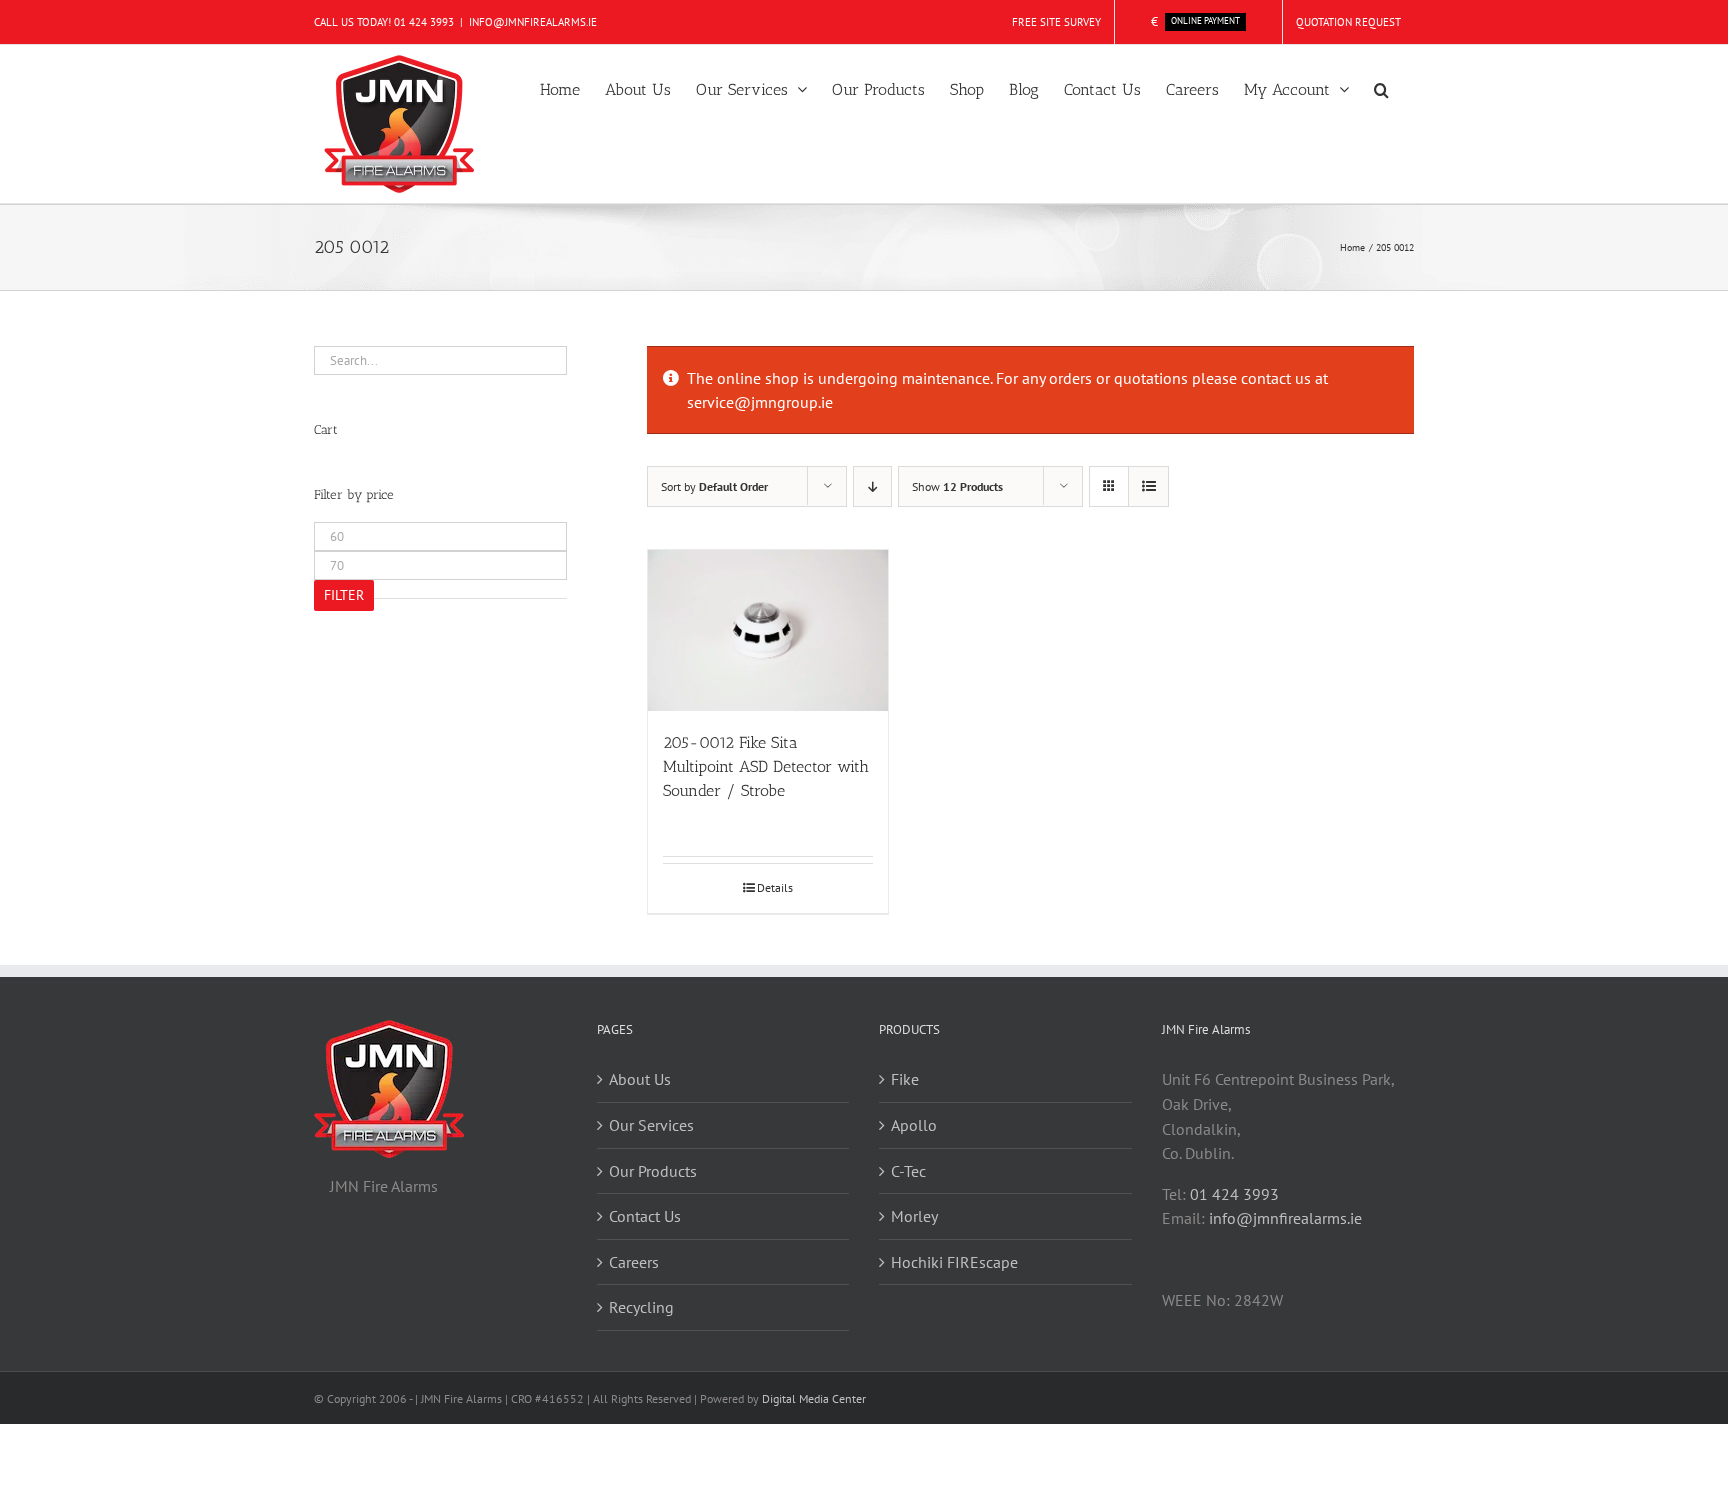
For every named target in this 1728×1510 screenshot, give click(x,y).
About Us (640, 1079)
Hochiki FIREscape (954, 1262)
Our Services (651, 1125)
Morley (914, 1216)
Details (775, 887)
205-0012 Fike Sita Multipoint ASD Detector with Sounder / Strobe (766, 766)
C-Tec (908, 1171)
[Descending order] (872, 486)
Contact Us (645, 1216)
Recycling (641, 1307)
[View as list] (1148, 486)
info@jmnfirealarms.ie (1285, 1218)
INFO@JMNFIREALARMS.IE (533, 22)
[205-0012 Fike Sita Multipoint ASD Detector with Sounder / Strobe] (768, 630)
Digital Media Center (814, 1398)
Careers (634, 1262)
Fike (905, 1079)
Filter (344, 595)
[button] (1381, 88)
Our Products (653, 1171)
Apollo (914, 1125)
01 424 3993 (424, 22)
